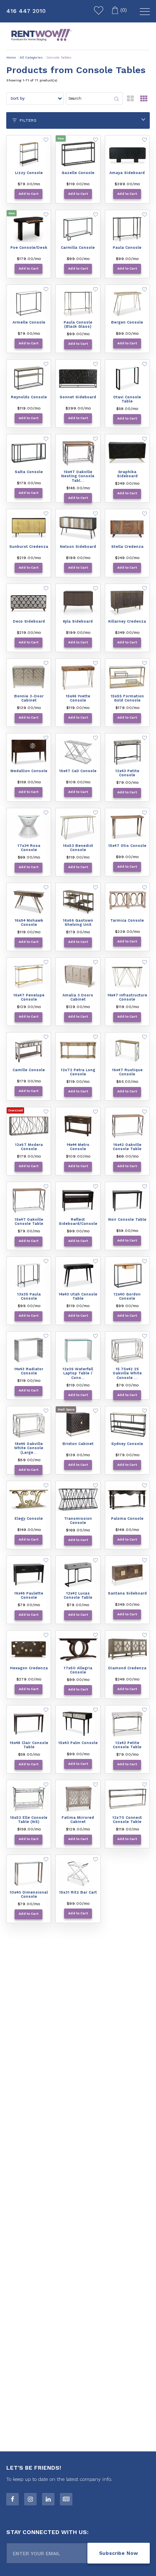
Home (11, 58)
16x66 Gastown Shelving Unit (78, 923)
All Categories (31, 58)
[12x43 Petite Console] (127, 752)
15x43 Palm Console (78, 1743)
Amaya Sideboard (127, 173)
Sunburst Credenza (29, 547)
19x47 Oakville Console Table (29, 1222)
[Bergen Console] (127, 304)
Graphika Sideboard (127, 474)
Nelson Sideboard (78, 547)
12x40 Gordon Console (127, 1297)
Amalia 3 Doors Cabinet (78, 997)
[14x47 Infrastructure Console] (127, 976)
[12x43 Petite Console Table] (127, 1724)
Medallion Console (29, 771)
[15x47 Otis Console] (127, 827)
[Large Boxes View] (130, 101)
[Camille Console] (29, 1051)
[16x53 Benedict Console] (78, 827)
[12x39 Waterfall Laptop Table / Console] (78, 1350)
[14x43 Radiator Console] (29, 1350)
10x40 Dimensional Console (29, 1895)
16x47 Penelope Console (29, 997)
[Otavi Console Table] (127, 378)
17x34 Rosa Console (29, 848)
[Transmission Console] (78, 1500)
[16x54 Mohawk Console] (29, 902)
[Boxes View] (144, 101)
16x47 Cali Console (78, 771)
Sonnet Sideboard (78, 397)
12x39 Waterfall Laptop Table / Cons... (78, 1374)
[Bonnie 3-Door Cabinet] (29, 677)
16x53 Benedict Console (78, 848)
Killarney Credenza (127, 621)
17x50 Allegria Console (78, 1670)
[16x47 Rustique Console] (127, 1051)
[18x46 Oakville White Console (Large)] (29, 1425)
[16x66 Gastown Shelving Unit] (78, 902)
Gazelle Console (78, 173)
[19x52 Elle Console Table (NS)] (29, 1799)
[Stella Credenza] (127, 528)
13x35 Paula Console (29, 1297)
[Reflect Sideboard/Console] (78, 1201)
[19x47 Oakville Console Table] (29, 1201)
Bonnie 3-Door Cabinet (29, 698)
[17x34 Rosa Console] (29, 827)
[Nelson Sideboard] (78, 528)
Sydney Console (127, 1444)
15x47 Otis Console (127, 846)
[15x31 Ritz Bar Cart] (78, 1874)
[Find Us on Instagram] (30, 2499)
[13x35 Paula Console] (29, 1276)
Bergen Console (127, 322)
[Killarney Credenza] (127, 603)
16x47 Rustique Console (127, 1072)
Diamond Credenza (127, 1668)
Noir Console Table (127, 1219)
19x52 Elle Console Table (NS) (29, 1820)
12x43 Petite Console (127, 773)
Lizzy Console (29, 173)
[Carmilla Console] (78, 229)
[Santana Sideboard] (127, 1575)
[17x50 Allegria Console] (78, 1649)
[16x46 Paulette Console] (29, 1575)
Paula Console (127, 248)
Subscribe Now (119, 2553)
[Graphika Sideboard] (127, 453)
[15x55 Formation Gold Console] (127, 677)
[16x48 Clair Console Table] (29, 1724)
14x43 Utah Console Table (78, 1297)
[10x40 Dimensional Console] (29, 1874)
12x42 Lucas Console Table (78, 1596)
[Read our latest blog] (66, 2499)
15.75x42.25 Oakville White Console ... (127, 1374)
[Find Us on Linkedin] (48, 2499)
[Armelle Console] (29, 304)
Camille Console (29, 1070)
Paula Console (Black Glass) (78, 325)
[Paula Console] (127, 229)
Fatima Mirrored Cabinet (78, 1820)
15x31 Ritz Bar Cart (78, 1892)
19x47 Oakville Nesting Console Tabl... (78, 476)
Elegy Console (29, 1519)
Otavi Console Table (127, 399)
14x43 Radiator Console (29, 1371)
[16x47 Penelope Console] (29, 976)
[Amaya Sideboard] (127, 154)
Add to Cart (28, 194)
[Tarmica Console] (127, 902)
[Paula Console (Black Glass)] (78, 304)
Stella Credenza (127, 547)
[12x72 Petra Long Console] (78, 1051)
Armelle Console (29, 322)
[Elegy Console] (29, 1500)
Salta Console (29, 472)
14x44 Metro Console (78, 1147)
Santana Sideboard (127, 1593)
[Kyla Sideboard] (78, 603)
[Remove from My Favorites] (46, 141)
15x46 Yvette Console (78, 698)
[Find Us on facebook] (12, 2499)
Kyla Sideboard (78, 621)
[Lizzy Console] (29, 154)
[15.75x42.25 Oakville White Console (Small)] (127, 1350)
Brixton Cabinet (78, 1444)
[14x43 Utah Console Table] (78, 1276)
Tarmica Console (127, 920)
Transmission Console (78, 1521)
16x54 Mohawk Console (29, 923)
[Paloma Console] (127, 1500)
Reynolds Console (29, 397)
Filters (27, 120)
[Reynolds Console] (29, 378)
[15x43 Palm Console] (78, 1724)
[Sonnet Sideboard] (78, 378)
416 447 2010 (26, 11)
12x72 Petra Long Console (78, 1072)
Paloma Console (127, 1519)
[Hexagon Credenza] (29, 1649)
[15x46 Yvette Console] (78, 677)
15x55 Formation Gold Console (127, 698)
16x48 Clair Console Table (29, 1745)
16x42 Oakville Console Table (127, 1147)
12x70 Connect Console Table (127, 1820)
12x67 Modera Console (29, 1147)
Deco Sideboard (29, 621)
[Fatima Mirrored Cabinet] (78, 1799)
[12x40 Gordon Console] (127, 1276)
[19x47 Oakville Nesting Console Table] (78, 453)
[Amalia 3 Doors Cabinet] (78, 976)
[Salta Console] (29, 453)
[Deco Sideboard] (29, 603)
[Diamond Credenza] (127, 1649)
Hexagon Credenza (29, 1668)
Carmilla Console (78, 248)
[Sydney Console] (127, 1425)
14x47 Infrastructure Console (127, 997)
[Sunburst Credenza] (29, 528)
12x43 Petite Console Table (127, 1745)
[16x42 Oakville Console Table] (127, 1126)
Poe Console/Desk (29, 248)
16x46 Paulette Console (29, 1596)
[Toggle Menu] (144, 12)
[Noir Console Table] (127, 1201)
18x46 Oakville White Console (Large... (29, 1448)
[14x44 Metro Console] (78, 1126)
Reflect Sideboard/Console (78, 1222)
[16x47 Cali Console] (78, 752)
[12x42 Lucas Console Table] (78, 1575)
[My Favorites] (99, 12)
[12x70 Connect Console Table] (127, 1799)
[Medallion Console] (29, 752)
